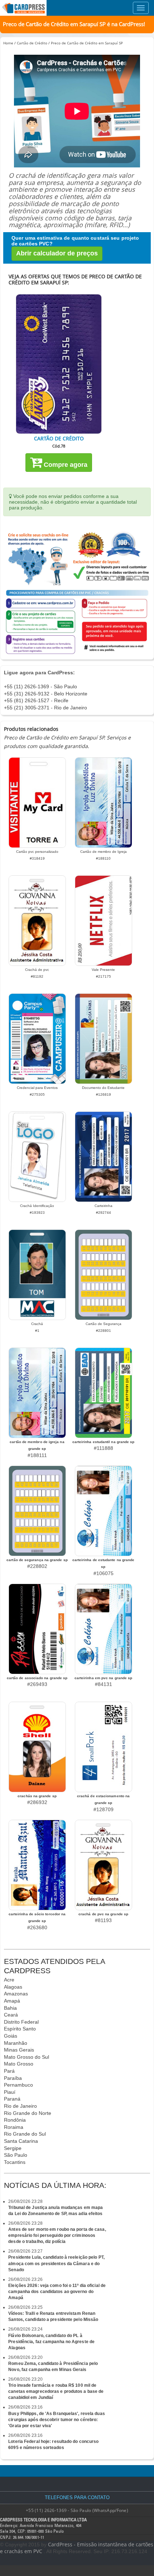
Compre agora (65, 465)
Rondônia (15, 2120)
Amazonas (16, 1994)
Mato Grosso (19, 2064)
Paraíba (13, 2078)
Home (8, 43)
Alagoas (13, 1987)
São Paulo (16, 2155)
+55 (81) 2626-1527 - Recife (36, 700)
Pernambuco (18, 2085)
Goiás (11, 2036)
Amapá (12, 2001)
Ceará (11, 2015)
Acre (9, 1980)
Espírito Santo (20, 2029)
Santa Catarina (21, 2141)
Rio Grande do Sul (25, 2134)
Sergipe (13, 2148)
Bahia (10, 2008)
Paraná (12, 2099)
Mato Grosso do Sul (27, 2057)
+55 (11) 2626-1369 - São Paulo (40, 686)
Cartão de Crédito (32, 43)
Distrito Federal (21, 2022)
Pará (9, 2071)
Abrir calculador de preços (57, 253)
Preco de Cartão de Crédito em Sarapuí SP (87, 43)
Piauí (10, 2092)
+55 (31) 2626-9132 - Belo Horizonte (46, 694)
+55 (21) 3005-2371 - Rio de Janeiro (45, 708)
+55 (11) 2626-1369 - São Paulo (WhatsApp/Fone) (77, 2510)
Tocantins (15, 2162)
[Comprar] (59, 364)
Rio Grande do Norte (28, 2113)
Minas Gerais (19, 2050)
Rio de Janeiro (20, 2106)
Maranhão (16, 2043)
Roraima (14, 2127)
